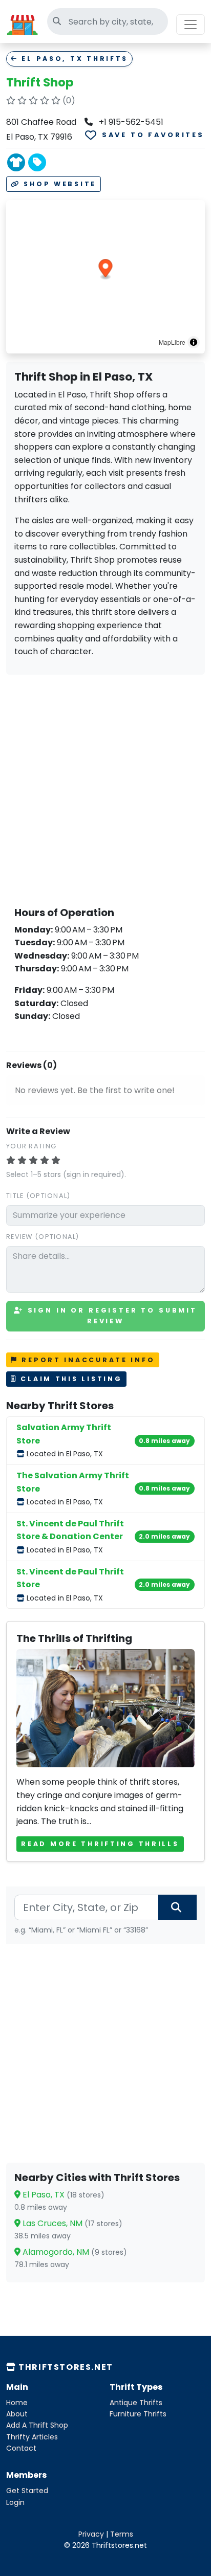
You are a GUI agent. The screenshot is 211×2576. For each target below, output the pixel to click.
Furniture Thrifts (138, 2414)
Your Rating (31, 1146)
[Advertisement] (105, 788)
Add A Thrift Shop (37, 2425)
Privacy (91, 2534)
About (17, 2414)
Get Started (27, 2491)
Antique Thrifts (136, 2403)
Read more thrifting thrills (100, 1844)
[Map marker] (106, 269)
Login (15, 2502)
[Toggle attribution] (194, 342)
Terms (122, 2534)
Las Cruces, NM (71, 2223)
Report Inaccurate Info (87, 1360)
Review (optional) (43, 1237)
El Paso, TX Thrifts (73, 59)
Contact (21, 2448)
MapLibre (172, 342)
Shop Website (58, 184)
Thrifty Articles (32, 2437)
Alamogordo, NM (74, 2252)
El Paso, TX (62, 2195)
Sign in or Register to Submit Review (111, 1315)
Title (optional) (38, 1196)
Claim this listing (70, 1379)
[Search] (177, 1907)
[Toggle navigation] (191, 25)
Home (17, 2403)
